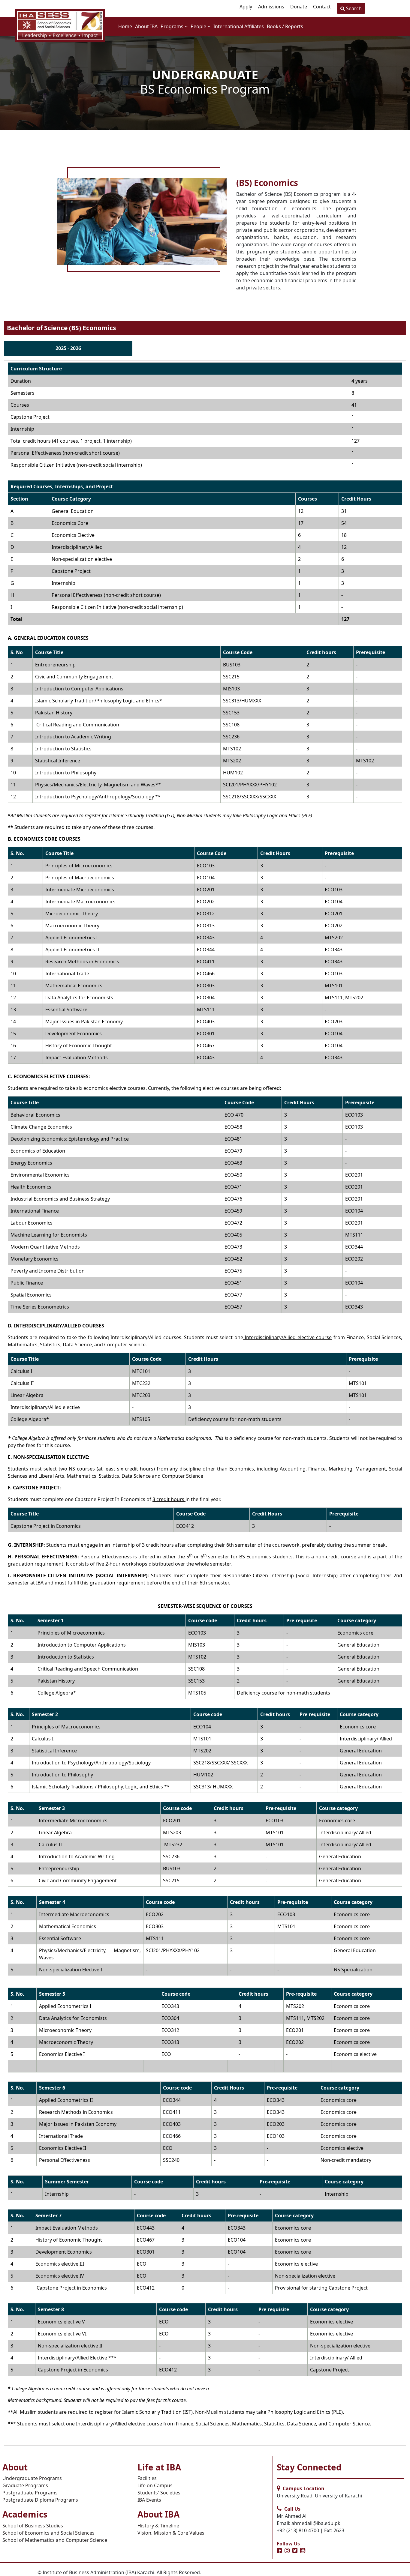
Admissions (271, 7)
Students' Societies (159, 2493)
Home (125, 26)
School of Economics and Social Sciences (48, 2533)
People (199, 26)
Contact (322, 7)
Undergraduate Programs (32, 2478)
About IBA (146, 26)
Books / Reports (285, 26)
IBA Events (149, 2500)
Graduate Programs (25, 2485)
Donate (299, 7)
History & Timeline (158, 2526)
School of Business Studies (33, 2526)
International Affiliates (239, 26)
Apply (246, 7)
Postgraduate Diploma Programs (40, 2500)
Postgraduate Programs (30, 2493)
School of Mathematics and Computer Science (55, 2540)
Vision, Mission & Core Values (171, 2533)
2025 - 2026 (68, 348)
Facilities (147, 2478)
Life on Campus (155, 2485)
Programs (173, 26)
